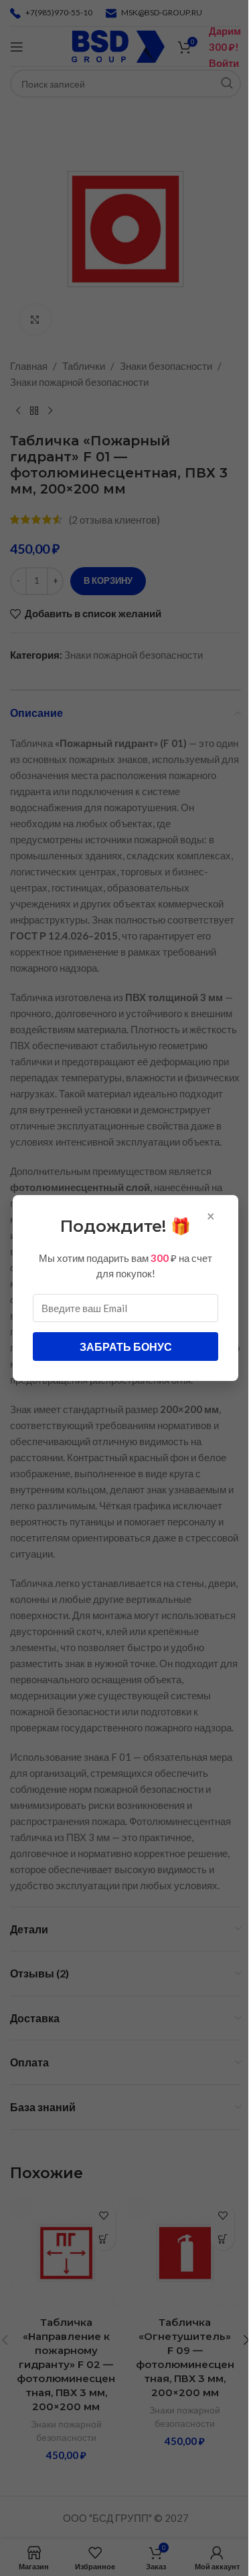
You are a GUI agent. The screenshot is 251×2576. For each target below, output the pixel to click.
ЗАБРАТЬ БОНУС (126, 1347)
